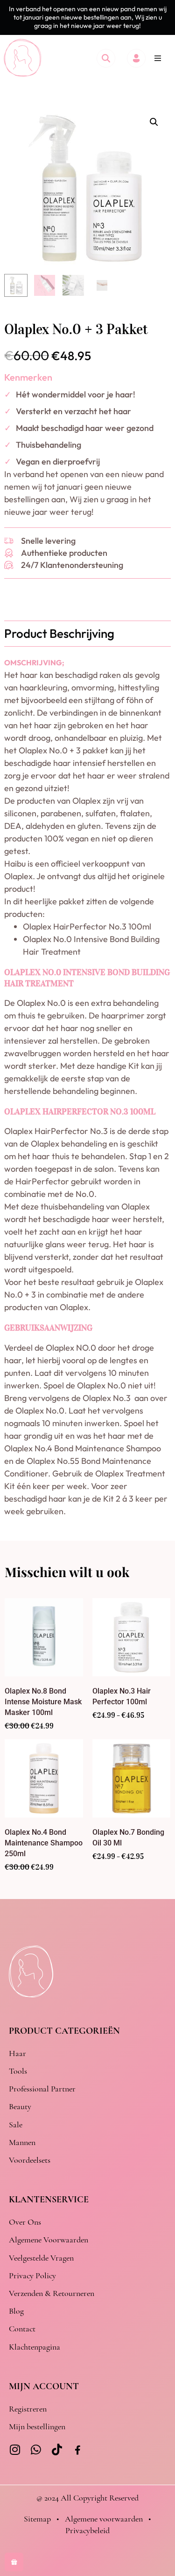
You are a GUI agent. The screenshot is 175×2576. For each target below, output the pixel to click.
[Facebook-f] (78, 2451)
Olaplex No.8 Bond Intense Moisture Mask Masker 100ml (43, 1702)
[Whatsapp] (36, 2450)
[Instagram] (15, 2450)
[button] (158, 58)
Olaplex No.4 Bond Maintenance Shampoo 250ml (44, 1843)
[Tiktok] (57, 2450)
